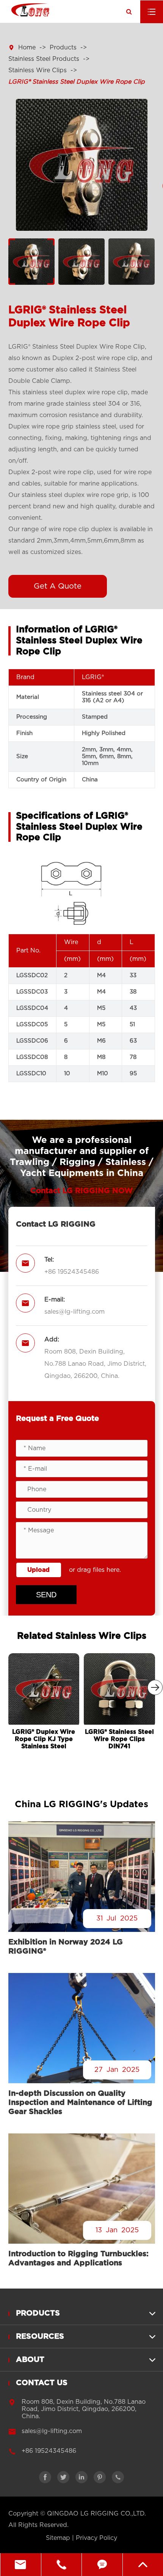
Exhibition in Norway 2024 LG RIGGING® (66, 1947)
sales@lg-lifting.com (74, 1312)
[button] (155, 1687)
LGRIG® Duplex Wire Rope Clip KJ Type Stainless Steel (44, 1739)
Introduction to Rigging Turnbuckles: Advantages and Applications (78, 2259)
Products (63, 48)
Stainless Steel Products (44, 59)
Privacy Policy (96, 2538)
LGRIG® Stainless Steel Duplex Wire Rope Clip (77, 82)
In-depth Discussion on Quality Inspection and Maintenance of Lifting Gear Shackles (80, 2103)
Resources (40, 2336)
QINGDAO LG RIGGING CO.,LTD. (96, 2514)
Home (27, 48)
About (30, 2360)
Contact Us (42, 2383)
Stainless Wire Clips (38, 70)
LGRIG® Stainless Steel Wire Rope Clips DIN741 (119, 1739)
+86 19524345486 (72, 1272)
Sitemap (58, 2538)
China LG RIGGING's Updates (81, 1805)
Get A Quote (58, 586)
